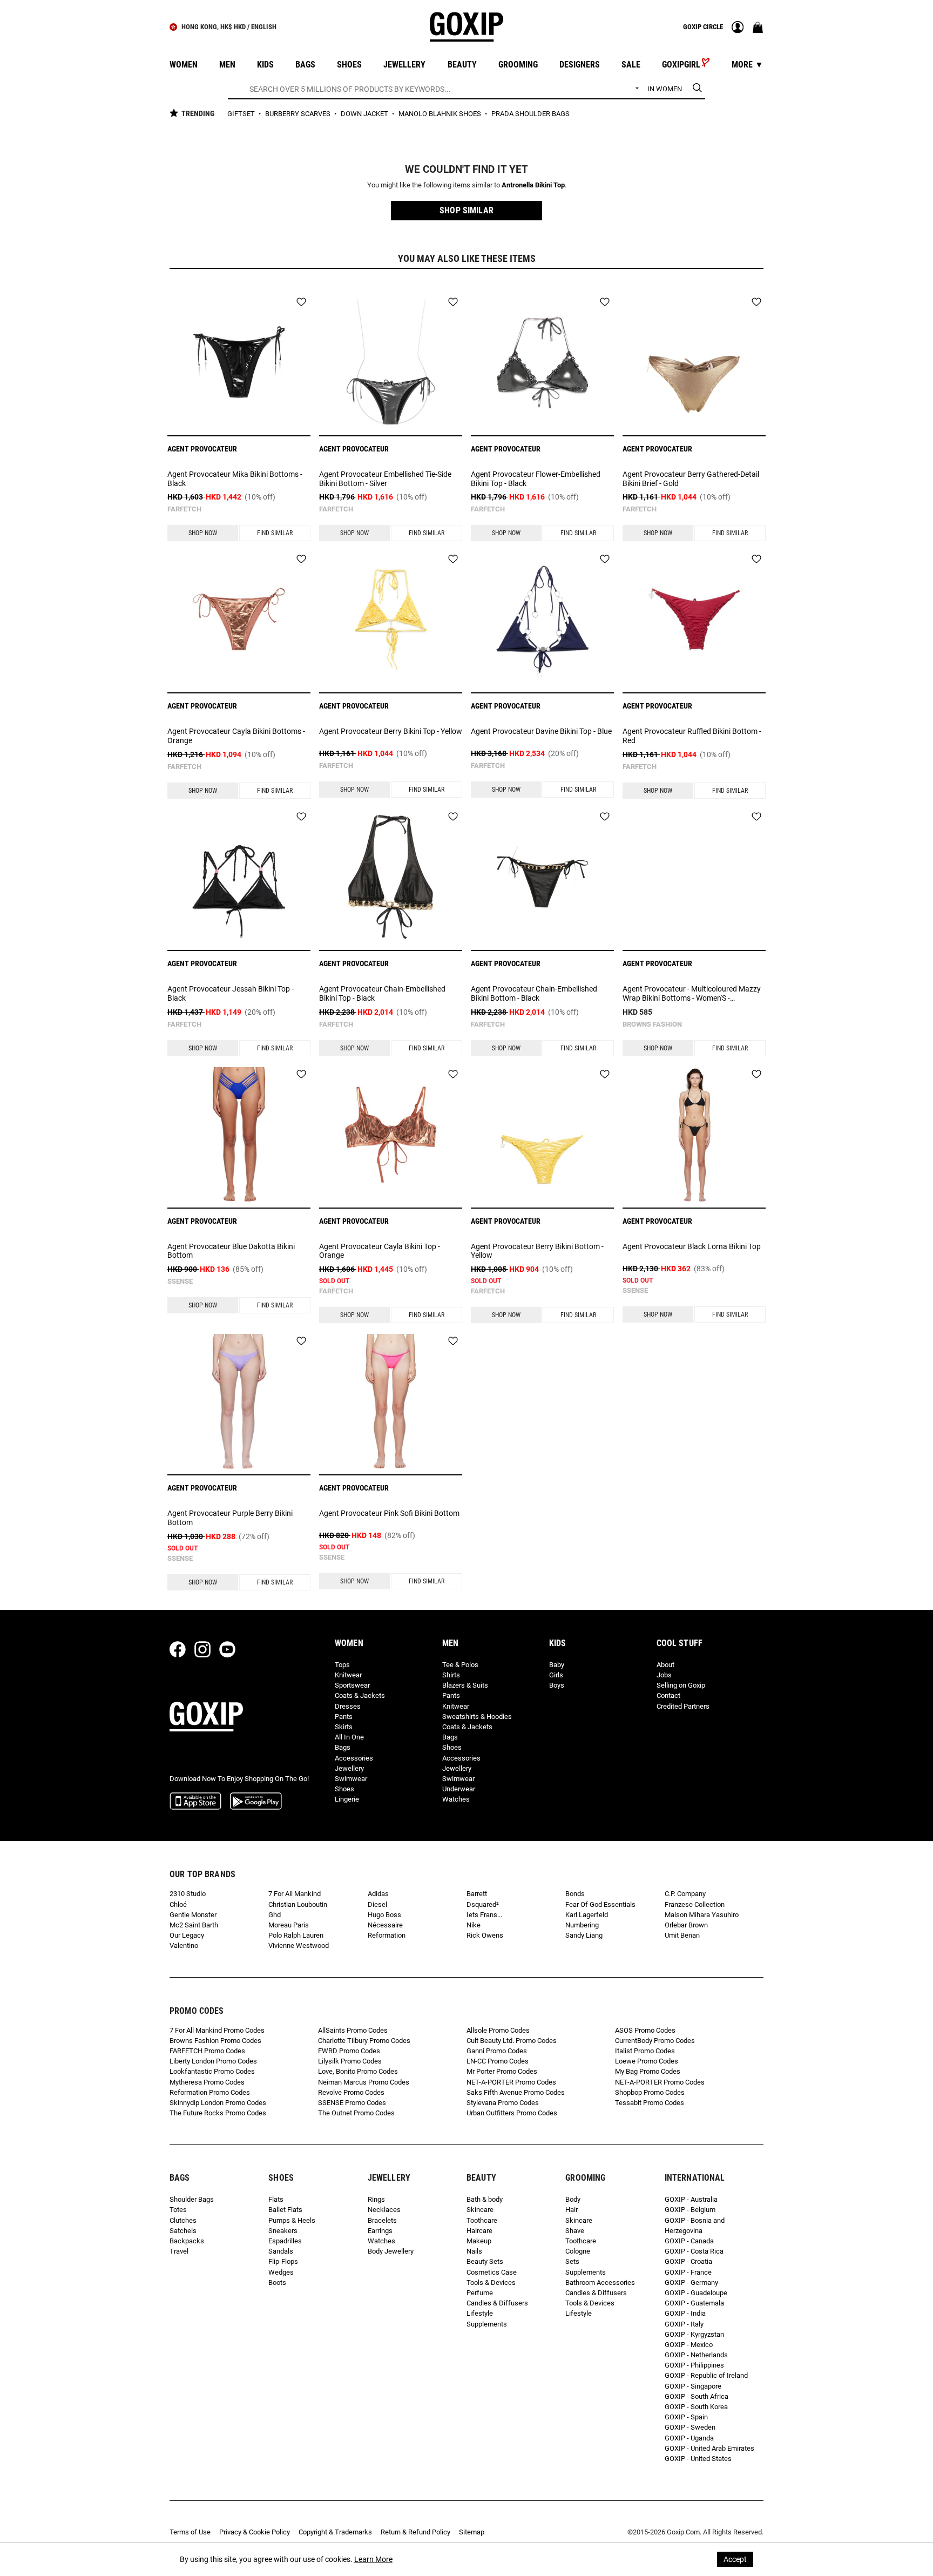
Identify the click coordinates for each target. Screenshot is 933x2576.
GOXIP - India (685, 2313)
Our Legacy (187, 1935)
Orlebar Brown (686, 1925)
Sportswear (352, 1685)
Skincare (480, 2210)
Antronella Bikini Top (533, 185)
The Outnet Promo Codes (356, 2113)
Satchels (183, 2231)
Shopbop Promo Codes (650, 2092)
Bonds (575, 1894)
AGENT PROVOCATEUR (202, 449)
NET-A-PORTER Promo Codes (511, 2082)
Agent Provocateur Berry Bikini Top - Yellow (391, 731)
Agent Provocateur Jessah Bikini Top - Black (231, 993)
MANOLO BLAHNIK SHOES (441, 114)
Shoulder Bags (192, 2199)
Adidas (378, 1894)
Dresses (348, 1706)
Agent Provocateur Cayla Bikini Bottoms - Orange (236, 736)
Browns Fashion (652, 1024)
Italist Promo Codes (645, 2051)
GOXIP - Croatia (688, 2261)
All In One (349, 1737)
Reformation (387, 1935)
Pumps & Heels (292, 2220)
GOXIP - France (688, 2272)
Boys (557, 1685)
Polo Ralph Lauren (296, 1935)
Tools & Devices (491, 2282)
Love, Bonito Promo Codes (358, 2071)
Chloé (178, 1904)
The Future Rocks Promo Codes (218, 2113)
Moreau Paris (289, 1925)
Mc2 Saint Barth (194, 1925)
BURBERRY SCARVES (299, 114)
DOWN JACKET (365, 114)
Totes (178, 2210)
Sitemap (472, 2532)
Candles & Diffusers (497, 2303)
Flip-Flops (283, 2261)
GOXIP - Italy (684, 2324)
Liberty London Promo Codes (213, 2061)
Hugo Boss (384, 1915)
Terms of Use (190, 2532)
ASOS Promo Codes (645, 2030)
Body (573, 2199)
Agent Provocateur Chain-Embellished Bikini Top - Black (382, 993)
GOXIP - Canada (689, 2241)
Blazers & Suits (465, 1685)
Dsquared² (483, 1904)
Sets (572, 2261)
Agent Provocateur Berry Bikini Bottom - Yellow (537, 1251)
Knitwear (348, 1675)
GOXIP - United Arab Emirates (709, 2448)
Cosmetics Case (492, 2272)
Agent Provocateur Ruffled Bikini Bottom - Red (692, 736)
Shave (575, 2231)
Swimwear (351, 1779)
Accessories (354, 1758)
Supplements (487, 2324)
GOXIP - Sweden (690, 2427)
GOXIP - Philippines (694, 2365)
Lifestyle (480, 2313)
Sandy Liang (584, 1935)
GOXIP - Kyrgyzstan (694, 2334)
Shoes (344, 1789)
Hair (572, 2210)
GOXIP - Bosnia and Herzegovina (695, 2226)
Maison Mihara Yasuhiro (702, 1915)
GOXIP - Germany (691, 2282)
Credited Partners (683, 1706)
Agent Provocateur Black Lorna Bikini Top (692, 1246)
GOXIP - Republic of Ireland (706, 2375)
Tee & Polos (460, 1665)
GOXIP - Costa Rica (694, 2251)
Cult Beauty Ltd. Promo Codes (512, 2041)
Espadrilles (285, 2241)
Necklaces (384, 2210)
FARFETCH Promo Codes (207, 2051)
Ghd (275, 1915)
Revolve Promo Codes (351, 2092)
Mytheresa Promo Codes (207, 2082)
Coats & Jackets (360, 1695)
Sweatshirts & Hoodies (477, 1717)
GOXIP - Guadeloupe (696, 2293)
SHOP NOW (203, 533)
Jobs (664, 1675)
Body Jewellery (391, 2251)
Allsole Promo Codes (498, 2030)
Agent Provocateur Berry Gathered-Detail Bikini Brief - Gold (691, 479)
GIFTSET (242, 114)
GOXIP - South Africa (697, 2396)
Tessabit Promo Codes (650, 2103)
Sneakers (283, 2231)
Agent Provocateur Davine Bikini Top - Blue (541, 731)
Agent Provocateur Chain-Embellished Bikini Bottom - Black (534, 993)
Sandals (281, 2251)
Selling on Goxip (681, 1685)
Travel (179, 2251)
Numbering (582, 1925)
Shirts (451, 1675)
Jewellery (349, 1768)
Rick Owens (485, 1935)
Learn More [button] (373, 2559)
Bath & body (485, 2199)
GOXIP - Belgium (690, 2210)
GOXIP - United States (698, 2459)
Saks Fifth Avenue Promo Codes (516, 2092)
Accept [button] (735, 2559)
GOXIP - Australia (691, 2199)
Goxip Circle (703, 27)
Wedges (281, 2272)
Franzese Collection (695, 1904)
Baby (557, 1665)
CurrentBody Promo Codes (655, 2041)
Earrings (380, 2231)
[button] (466, 211)
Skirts (344, 1727)
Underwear (459, 1789)
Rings (376, 2199)
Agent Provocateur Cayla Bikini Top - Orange (380, 1251)
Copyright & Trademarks (335, 2532)
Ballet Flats (285, 2210)
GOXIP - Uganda (689, 2438)
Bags (343, 1747)
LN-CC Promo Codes (498, 2061)
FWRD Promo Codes (349, 2051)
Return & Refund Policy (415, 2532)
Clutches (183, 2220)
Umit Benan (682, 1935)
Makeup (479, 2241)
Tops (342, 1665)
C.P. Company (685, 1894)
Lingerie (347, 1799)
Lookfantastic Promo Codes (212, 2071)
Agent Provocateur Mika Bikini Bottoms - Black (235, 479)
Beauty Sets (485, 2261)
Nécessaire (385, 1925)
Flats (276, 2199)
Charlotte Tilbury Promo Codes (364, 2041)
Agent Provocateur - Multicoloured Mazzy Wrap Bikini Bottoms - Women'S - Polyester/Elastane (692, 994)
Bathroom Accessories (600, 2282)
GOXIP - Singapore (693, 2386)
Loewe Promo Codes (647, 2061)
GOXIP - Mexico (689, 2345)
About (665, 1665)
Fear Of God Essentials (600, 1904)
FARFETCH (184, 509)
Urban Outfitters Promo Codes (512, 2113)
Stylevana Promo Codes (503, 2103)
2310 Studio (188, 1894)
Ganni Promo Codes (497, 2051)
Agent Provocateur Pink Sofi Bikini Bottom (389, 1513)
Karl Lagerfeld (587, 1915)
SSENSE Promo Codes (352, 2103)
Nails (474, 2251)
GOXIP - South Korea (696, 2407)
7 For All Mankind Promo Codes (217, 2030)
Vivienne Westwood (299, 1946)
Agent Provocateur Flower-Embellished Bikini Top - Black (536, 479)
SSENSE (180, 1281)
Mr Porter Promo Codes (502, 2071)
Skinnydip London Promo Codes (218, 2103)
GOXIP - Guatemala (694, 2303)
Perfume (480, 2293)
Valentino (184, 1946)
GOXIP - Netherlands (696, 2355)
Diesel (377, 1904)
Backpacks (187, 2241)
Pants (344, 1717)
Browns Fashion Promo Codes (215, 2041)
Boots (277, 2282)
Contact (668, 1695)
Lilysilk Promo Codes (350, 2061)
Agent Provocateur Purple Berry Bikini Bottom (230, 1518)
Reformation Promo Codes (210, 2092)
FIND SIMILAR (275, 533)
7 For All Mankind (295, 1894)
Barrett (477, 1894)
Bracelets (382, 2220)
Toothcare (482, 2220)
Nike (474, 1925)
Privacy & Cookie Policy (255, 2532)
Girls (556, 1675)
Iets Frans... (484, 1915)
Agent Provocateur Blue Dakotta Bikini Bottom (231, 1251)
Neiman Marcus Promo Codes (364, 2082)
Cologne (578, 2251)
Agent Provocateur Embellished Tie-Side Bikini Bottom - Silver (385, 479)
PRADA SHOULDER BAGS (530, 114)
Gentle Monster (193, 1915)
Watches (456, 1799)
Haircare (479, 2231)
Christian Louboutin (298, 1904)
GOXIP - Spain (686, 2417)
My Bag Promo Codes (648, 2071)
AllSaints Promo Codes (353, 2030)
